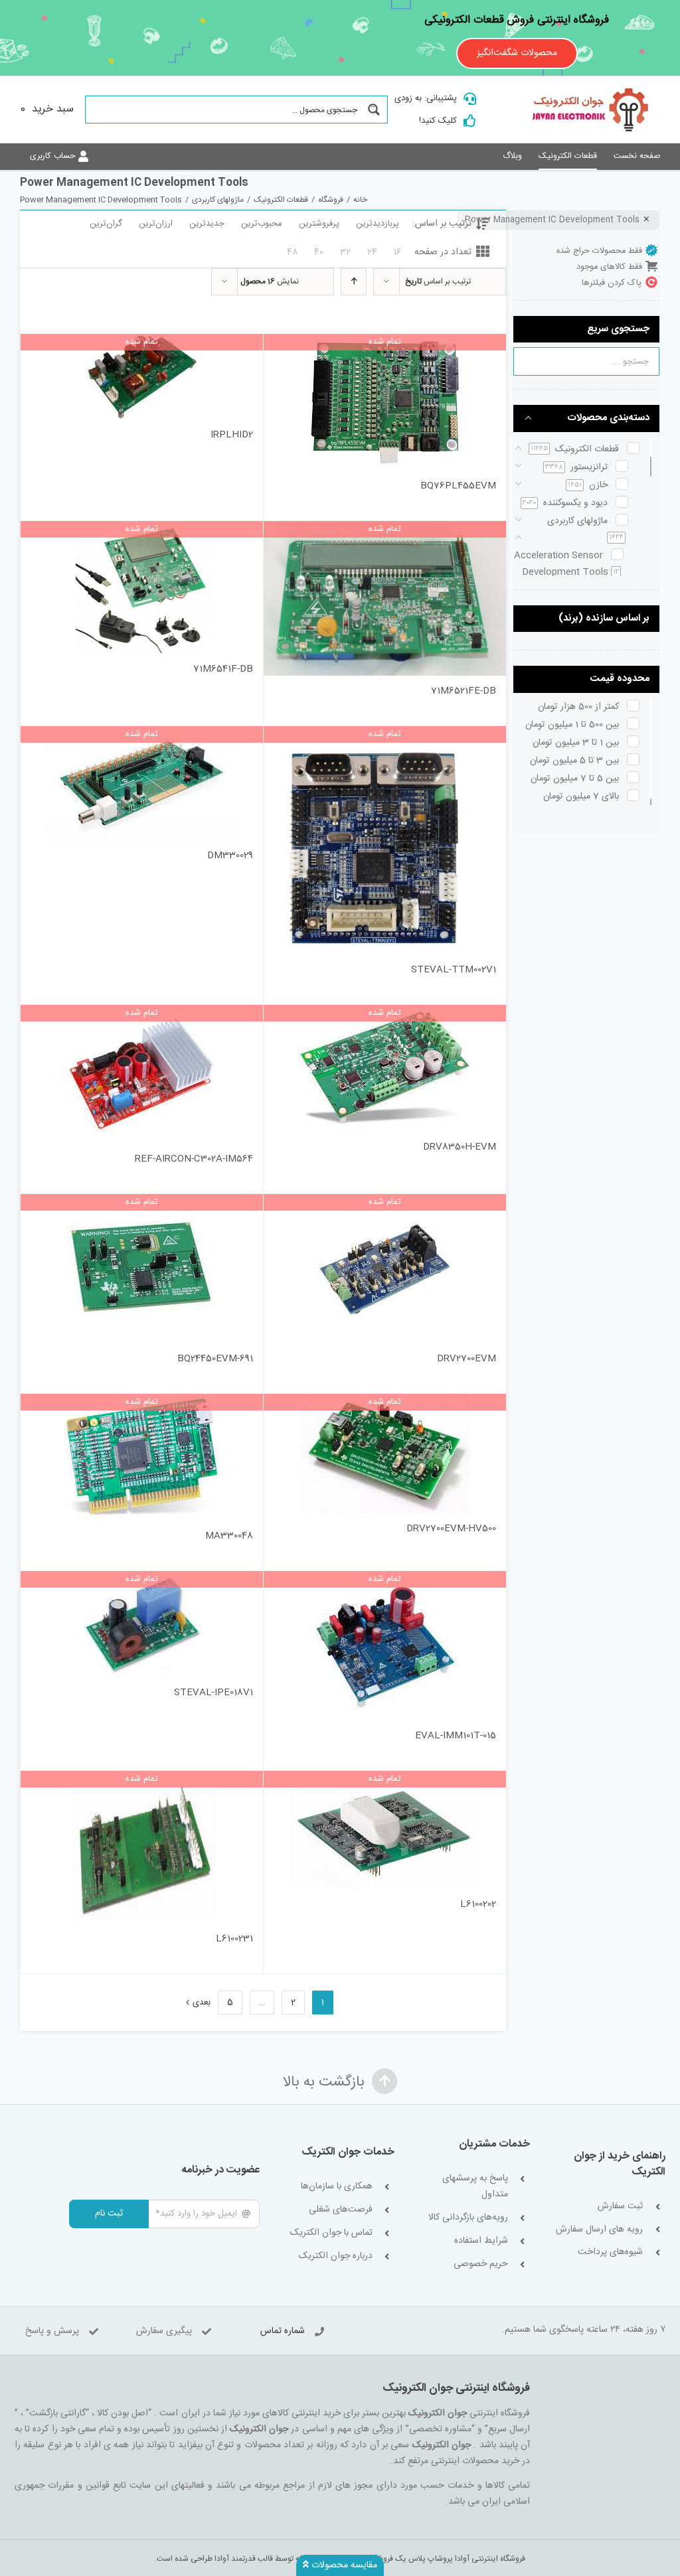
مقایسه (467, 455)
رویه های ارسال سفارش (599, 2230)
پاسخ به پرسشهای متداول (475, 2187)
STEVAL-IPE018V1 (213, 1693)
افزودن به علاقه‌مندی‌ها (287, 450)
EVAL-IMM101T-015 (456, 1736)
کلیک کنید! (438, 121)
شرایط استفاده (481, 2241)
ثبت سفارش (620, 2207)
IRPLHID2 (232, 435)
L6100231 (234, 1939)
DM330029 (230, 856)
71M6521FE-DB (464, 691)
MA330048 (229, 1536)
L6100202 (478, 1904)
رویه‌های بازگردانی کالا (468, 2218)
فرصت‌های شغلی (341, 2210)
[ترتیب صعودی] (354, 282)
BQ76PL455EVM (458, 486)
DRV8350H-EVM (460, 1147)
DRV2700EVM (467, 1359)
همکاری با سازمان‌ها (337, 2187)
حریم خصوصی (480, 2264)
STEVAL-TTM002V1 (454, 970)
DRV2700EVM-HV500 (451, 1529)
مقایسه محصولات (343, 2565)
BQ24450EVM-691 (215, 1359)
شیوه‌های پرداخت (610, 2252)
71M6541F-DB (223, 669)
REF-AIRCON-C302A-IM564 (194, 1159)
